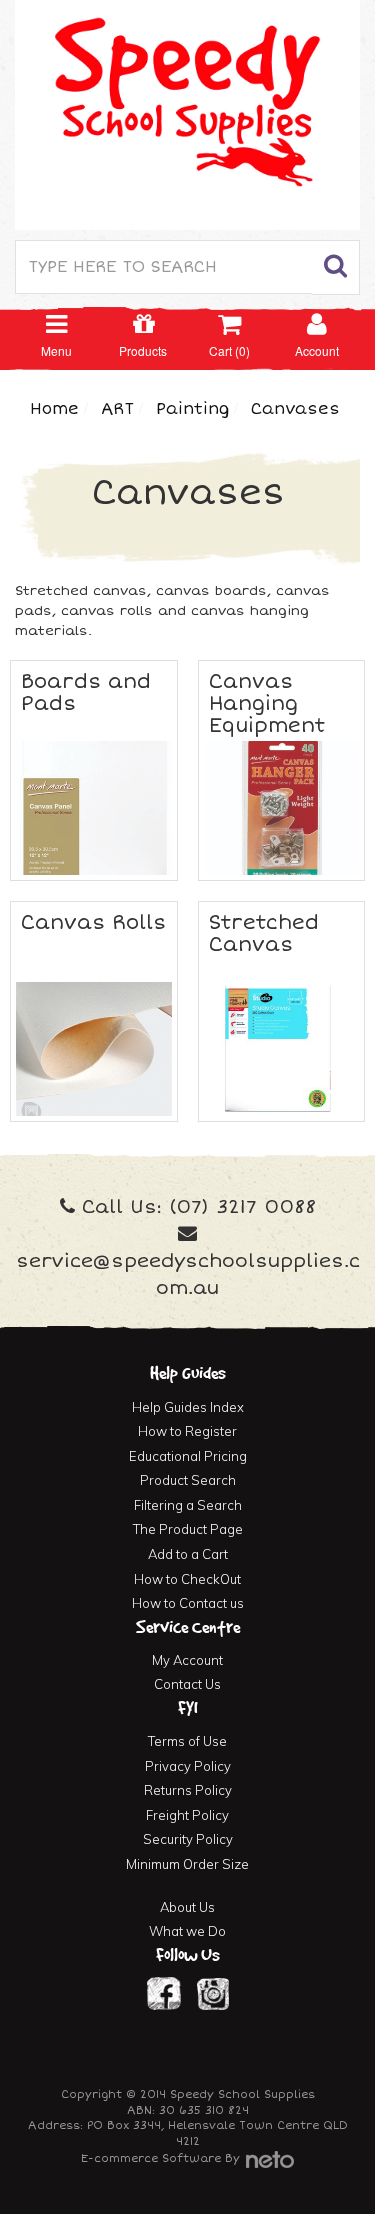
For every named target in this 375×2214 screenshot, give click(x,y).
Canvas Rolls (93, 922)
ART (117, 409)
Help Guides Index (188, 1407)
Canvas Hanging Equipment (267, 703)
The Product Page (188, 1529)
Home (54, 409)
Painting (192, 409)
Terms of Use (187, 1741)
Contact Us (187, 1684)
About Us (187, 1907)
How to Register (187, 1431)
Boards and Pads (86, 692)
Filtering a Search (188, 1505)
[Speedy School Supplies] (187, 113)
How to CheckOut (187, 1579)
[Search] (336, 267)
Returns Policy (188, 1790)
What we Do (187, 1931)
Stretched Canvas (264, 933)
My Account (187, 1660)
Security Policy (188, 1839)
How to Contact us (188, 1603)
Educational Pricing (188, 1456)
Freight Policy (187, 1815)
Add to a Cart (188, 1554)
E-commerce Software (151, 2158)
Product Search (188, 1480)
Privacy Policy (188, 1766)
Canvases (295, 409)
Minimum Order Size (187, 1864)
